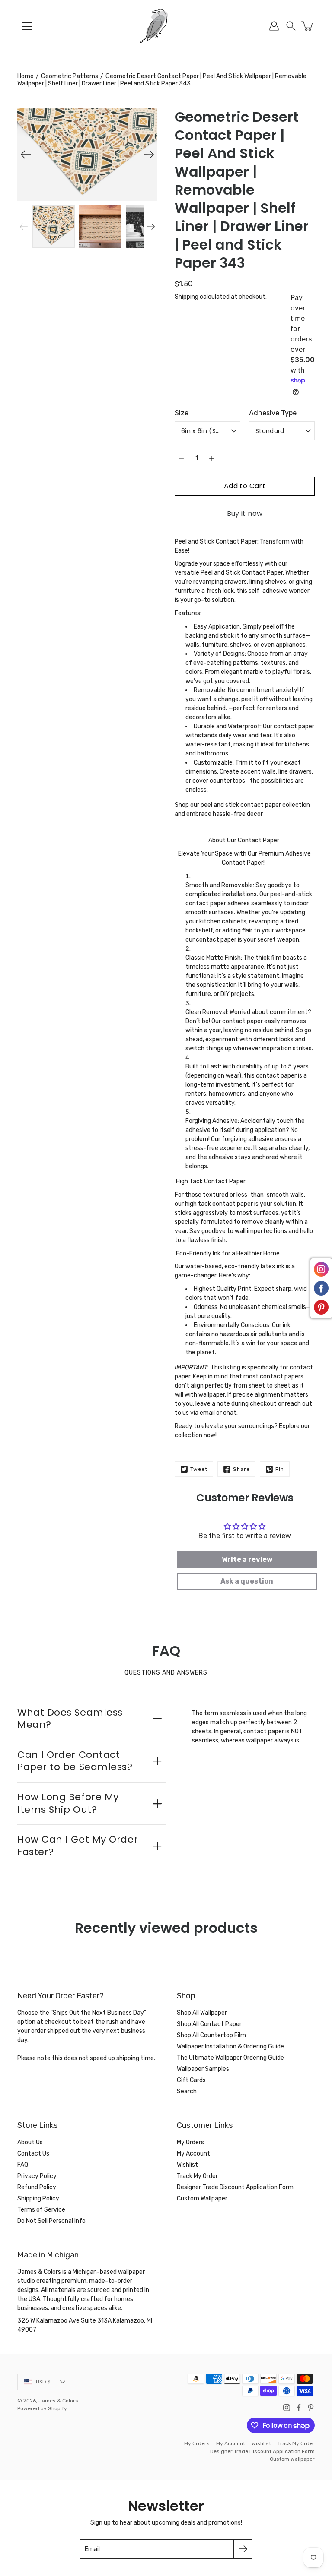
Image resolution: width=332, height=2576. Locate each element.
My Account (193, 2154)
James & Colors (58, 2401)
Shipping (187, 297)
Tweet (199, 1469)
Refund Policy (37, 2187)
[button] (291, 26)
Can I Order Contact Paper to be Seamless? (75, 1761)
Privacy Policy (37, 2176)
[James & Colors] (166, 26)
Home (26, 76)
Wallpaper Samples (203, 2069)
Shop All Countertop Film (211, 2035)
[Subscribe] (243, 2549)
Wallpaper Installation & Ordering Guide (230, 2047)
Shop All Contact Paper (209, 2024)
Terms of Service (41, 2210)
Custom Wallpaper (202, 2198)
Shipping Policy (38, 2198)
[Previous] (26, 155)
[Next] (149, 155)
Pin (280, 1469)
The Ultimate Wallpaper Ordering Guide (230, 2058)
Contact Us (33, 2154)
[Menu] (27, 26)
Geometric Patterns (70, 76)
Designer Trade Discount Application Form (235, 2187)
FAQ (23, 2165)
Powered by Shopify (42, 2408)
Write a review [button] (247, 1560)
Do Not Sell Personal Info (51, 2221)
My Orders (190, 2142)
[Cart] (308, 26)
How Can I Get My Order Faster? (78, 1846)
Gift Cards (191, 2080)
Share (241, 1469)
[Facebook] (299, 2408)
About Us (30, 2142)
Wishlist (187, 2165)
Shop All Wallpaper (202, 2013)
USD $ (43, 2382)
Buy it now (245, 514)
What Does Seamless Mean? (70, 1719)
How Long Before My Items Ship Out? (68, 1803)
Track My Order (197, 2176)
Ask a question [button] (247, 1581)
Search (187, 2091)
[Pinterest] (311, 2408)
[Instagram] (287, 2408)
